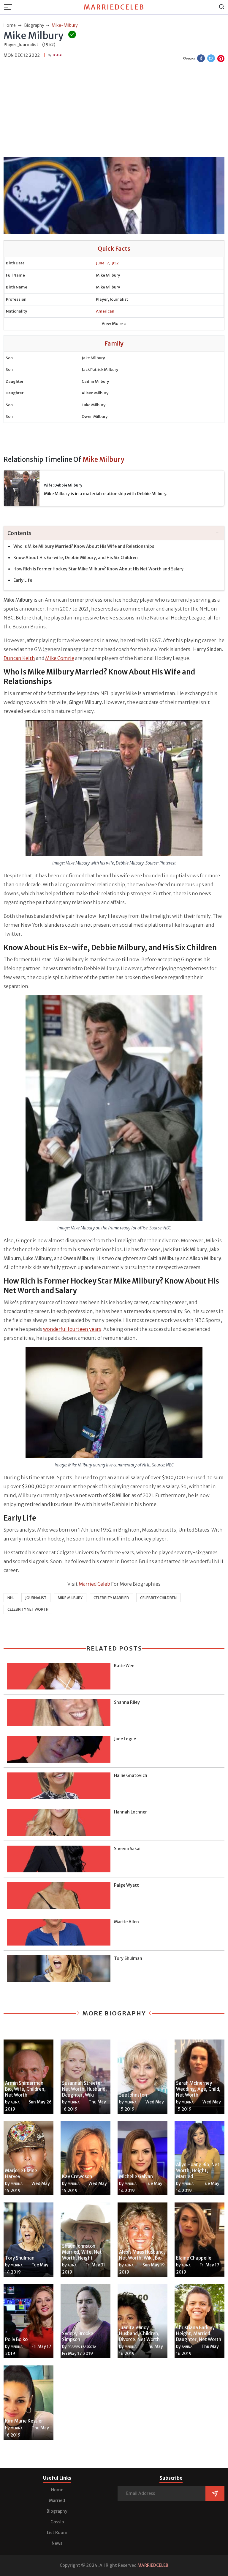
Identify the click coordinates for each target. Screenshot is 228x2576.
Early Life (23, 580)
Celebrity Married (111, 1598)
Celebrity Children (158, 1598)
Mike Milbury (70, 1598)
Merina (74, 2102)
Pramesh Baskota (82, 2347)
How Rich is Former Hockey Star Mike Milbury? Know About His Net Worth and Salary (98, 569)
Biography (57, 2511)
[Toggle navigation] (10, 7)
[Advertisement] (114, 110)
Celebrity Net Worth (28, 1609)
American (105, 311)
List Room (57, 2533)
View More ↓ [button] (114, 324)
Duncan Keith (19, 658)
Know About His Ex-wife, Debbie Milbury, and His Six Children (76, 558)
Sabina (187, 2347)
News (57, 2543)
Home (57, 2490)
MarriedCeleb (114, 7)
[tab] (114, 533)
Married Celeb (94, 1584)
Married (57, 2500)
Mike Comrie (60, 658)
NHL (11, 1598)
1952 (114, 263)
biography (34, 25)
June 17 (102, 263)
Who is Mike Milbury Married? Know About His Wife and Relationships (84, 546)
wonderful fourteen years (72, 1329)
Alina (15, 2102)
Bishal (58, 55)
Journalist (36, 1598)
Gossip (57, 2522)
